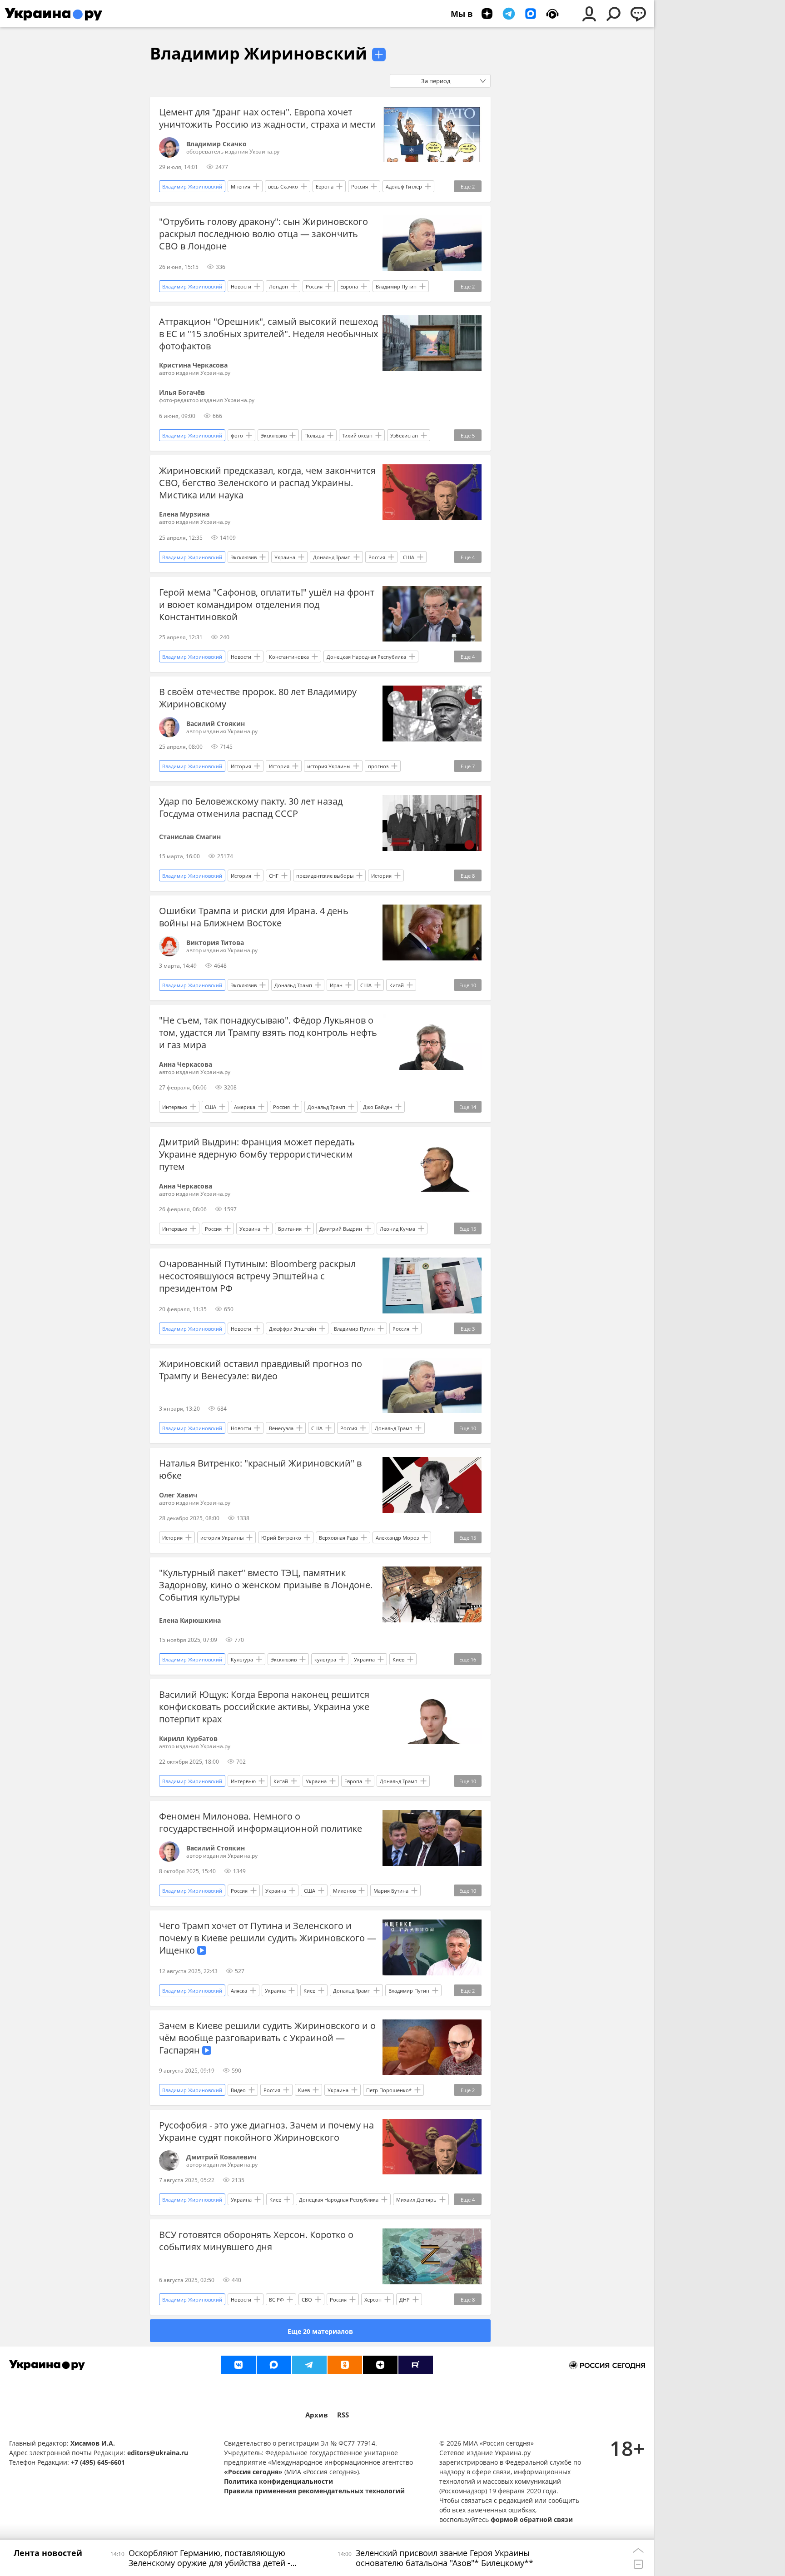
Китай (397, 985)
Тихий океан (357, 435)
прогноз (378, 766)
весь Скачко (283, 186)
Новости (241, 286)
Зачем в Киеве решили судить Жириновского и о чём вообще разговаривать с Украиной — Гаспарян (267, 2038)
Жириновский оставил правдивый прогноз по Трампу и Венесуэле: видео (261, 1370)
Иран (336, 985)
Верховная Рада (338, 1538)
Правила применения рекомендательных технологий (314, 2491)
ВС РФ (276, 2300)
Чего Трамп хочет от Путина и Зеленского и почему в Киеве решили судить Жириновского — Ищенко (268, 1938)
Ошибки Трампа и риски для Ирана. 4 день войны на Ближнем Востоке (254, 917)
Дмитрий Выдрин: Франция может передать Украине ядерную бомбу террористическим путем (257, 1154)
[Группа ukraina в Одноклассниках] (345, 2365)
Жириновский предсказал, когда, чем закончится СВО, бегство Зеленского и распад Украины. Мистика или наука (267, 483)
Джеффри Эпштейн (293, 1329)
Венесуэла (281, 1428)
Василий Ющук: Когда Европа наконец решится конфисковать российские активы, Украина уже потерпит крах (264, 1707)
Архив (317, 2415)
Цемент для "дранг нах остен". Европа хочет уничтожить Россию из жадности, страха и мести (268, 118)
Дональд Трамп (332, 557)
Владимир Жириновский (258, 53)
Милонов (344, 1891)
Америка (245, 1107)
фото (237, 435)
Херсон (373, 2300)
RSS (343, 2415)
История (241, 766)
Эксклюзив (274, 435)
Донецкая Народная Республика (366, 657)
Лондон (278, 286)
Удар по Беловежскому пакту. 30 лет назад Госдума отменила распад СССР (251, 807)
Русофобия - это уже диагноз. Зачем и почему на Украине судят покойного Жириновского (266, 2131)
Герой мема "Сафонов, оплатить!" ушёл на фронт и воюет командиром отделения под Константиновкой (267, 604)
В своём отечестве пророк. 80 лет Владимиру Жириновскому (258, 698)
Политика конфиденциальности (278, 2481)
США (409, 557)
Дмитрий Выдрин (341, 1229)
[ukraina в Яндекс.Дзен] (380, 2365)
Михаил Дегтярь (416, 2200)
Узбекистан (404, 435)
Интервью (175, 1107)
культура (325, 1659)
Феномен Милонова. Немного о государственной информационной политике (261, 1822)
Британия (290, 1229)
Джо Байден (378, 1107)
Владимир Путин (396, 286)
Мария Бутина (391, 1891)
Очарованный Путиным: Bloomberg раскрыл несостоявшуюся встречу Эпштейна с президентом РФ (257, 1276)
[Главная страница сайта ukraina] (53, 14)
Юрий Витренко (281, 1538)
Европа (325, 186)
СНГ (274, 876)
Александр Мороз (397, 1538)
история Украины (329, 766)
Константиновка (289, 657)
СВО (307, 2300)
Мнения (241, 186)
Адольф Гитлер (404, 186)
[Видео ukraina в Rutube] (416, 2365)
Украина (285, 557)
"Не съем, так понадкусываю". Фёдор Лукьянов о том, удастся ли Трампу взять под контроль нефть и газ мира (268, 1032)
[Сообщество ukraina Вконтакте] (238, 2365)
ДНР (405, 2300)
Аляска (239, 1991)
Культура (242, 1659)
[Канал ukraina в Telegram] (309, 2365)
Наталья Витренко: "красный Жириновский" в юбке (260, 1469)
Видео (238, 2090)
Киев (398, 1659)
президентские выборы (325, 876)
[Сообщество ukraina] (274, 2365)
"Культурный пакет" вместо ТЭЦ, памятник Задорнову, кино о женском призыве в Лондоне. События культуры (266, 1585)
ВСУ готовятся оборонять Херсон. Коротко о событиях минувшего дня (256, 2241)
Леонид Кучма (397, 1229)
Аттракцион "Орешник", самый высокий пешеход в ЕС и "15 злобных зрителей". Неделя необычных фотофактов (268, 334)
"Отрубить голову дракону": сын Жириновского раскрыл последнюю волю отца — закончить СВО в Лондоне (263, 234)
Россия (360, 186)
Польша (314, 435)
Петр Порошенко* (389, 2090)
